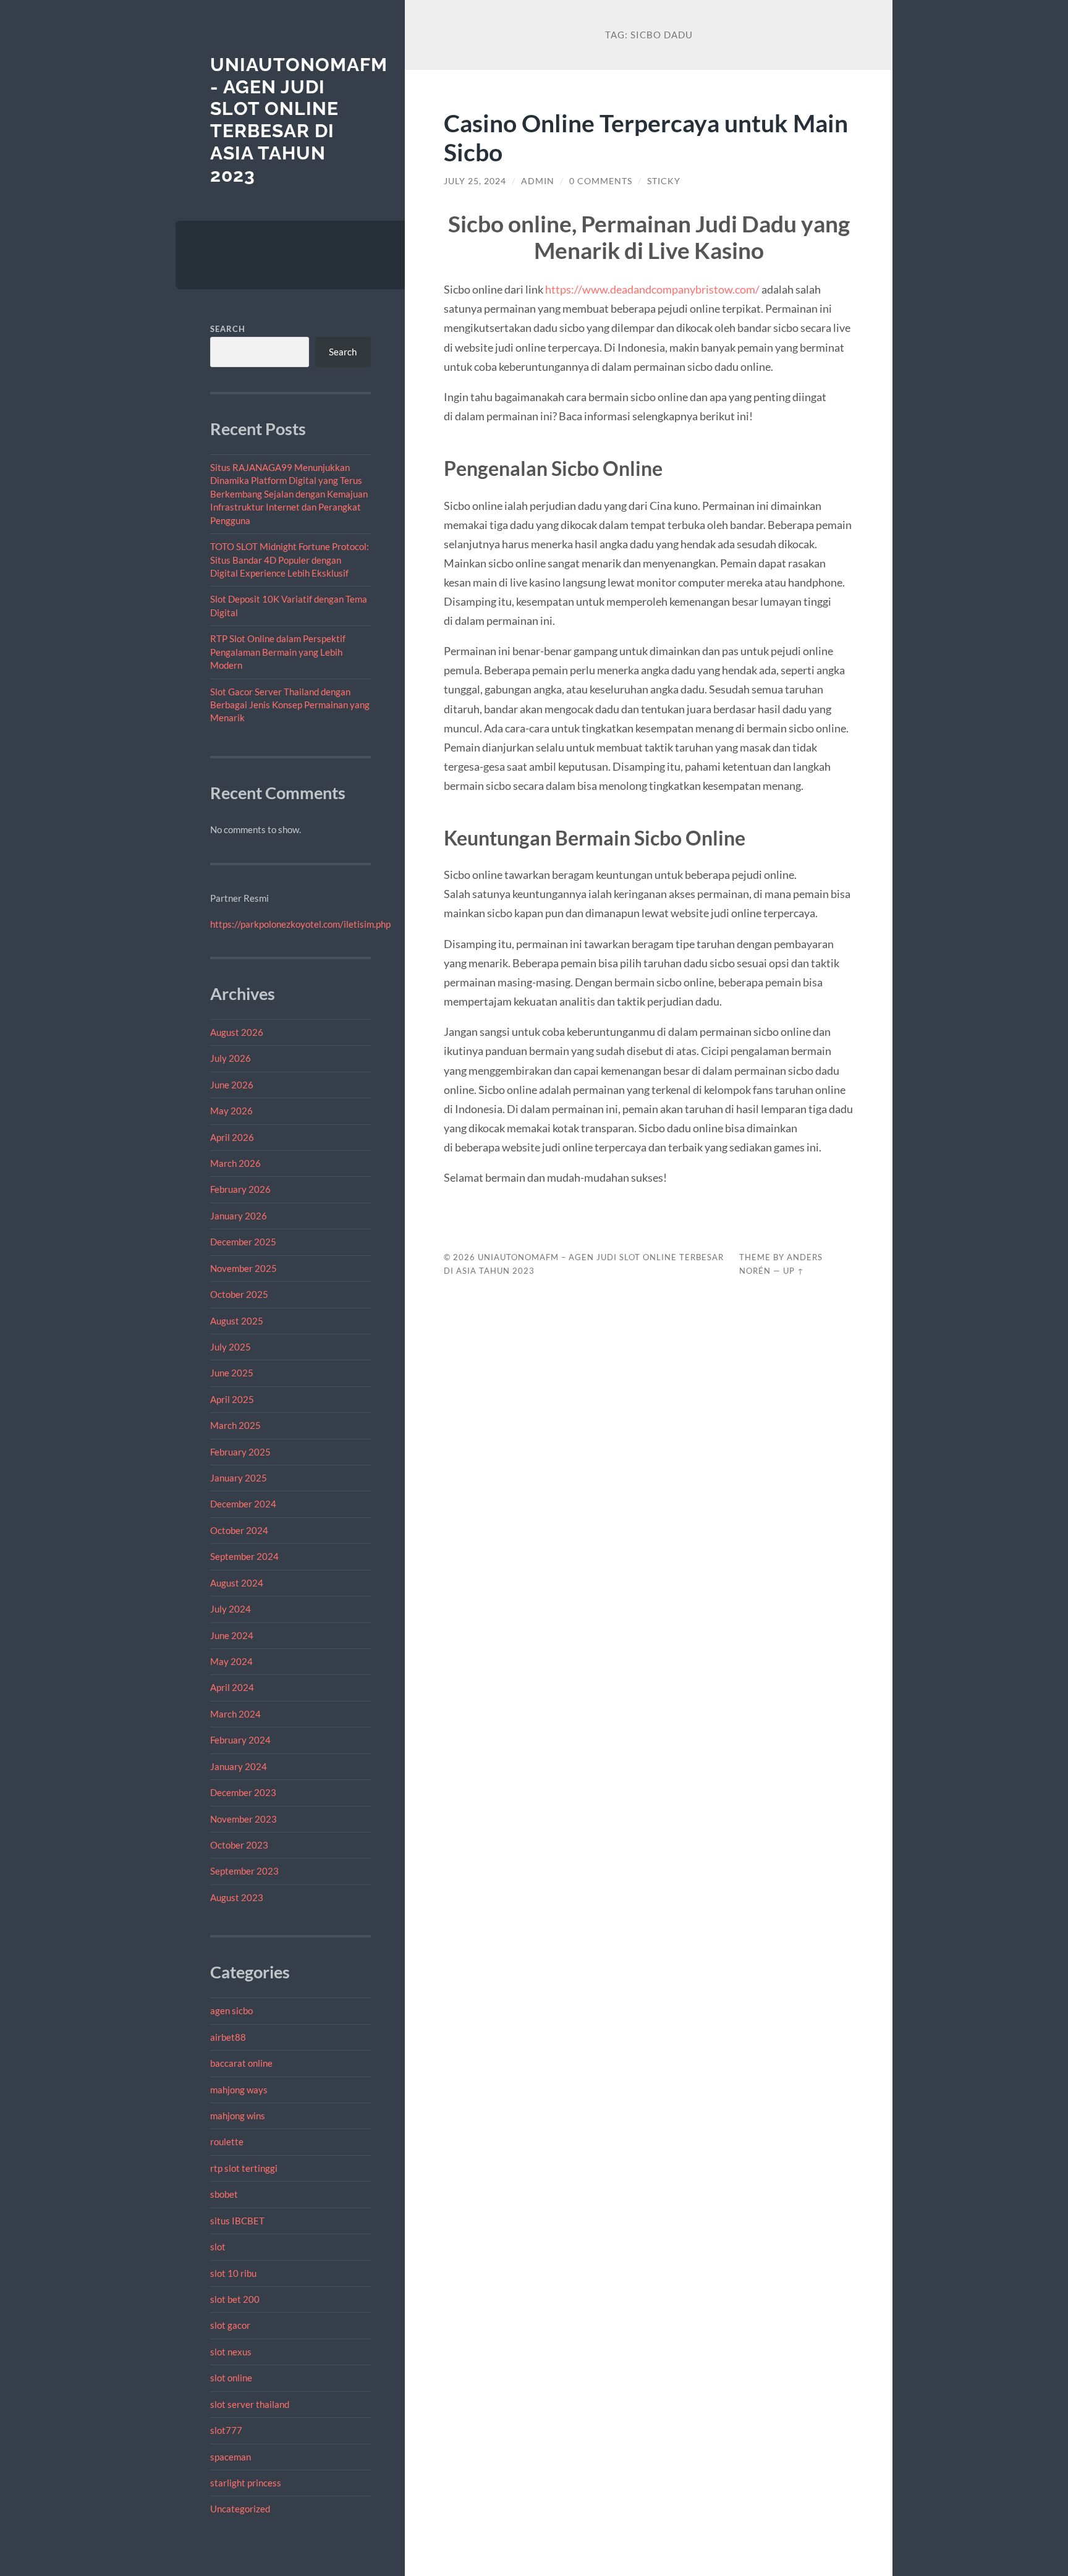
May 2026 (231, 1111)
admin (538, 181)
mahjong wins (238, 2116)
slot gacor (230, 2325)
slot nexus (231, 2352)
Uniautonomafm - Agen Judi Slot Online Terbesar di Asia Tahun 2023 (299, 120)
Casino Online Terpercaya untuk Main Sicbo (646, 137)
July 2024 (231, 1609)
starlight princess (246, 2483)
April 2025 (232, 1399)
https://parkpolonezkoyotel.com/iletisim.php (300, 924)
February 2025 (240, 1452)
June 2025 (232, 1373)
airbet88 (228, 2037)
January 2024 (239, 1766)
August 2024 (237, 1583)
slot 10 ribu (233, 2273)
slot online (231, 2378)
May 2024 (231, 1661)
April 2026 (232, 1137)
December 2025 (243, 1242)
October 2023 (239, 1845)
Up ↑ (794, 1271)
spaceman (231, 2457)
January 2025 (239, 1478)
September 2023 (244, 1871)
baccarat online (241, 2063)
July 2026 (231, 1058)
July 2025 (231, 1347)
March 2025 (235, 1425)
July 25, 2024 (475, 181)
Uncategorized (240, 2509)
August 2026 (237, 1032)
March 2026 (235, 1163)
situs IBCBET (237, 2221)
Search (228, 329)
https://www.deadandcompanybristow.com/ (652, 289)
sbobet (224, 2194)
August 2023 (237, 1897)
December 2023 (243, 1792)
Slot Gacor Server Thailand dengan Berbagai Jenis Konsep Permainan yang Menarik (290, 705)
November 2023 (244, 1819)
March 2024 (235, 1714)
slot (218, 2247)
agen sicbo (231, 2010)
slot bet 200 (235, 2299)
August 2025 (237, 1321)
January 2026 (239, 1216)
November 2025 (244, 1268)
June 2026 (232, 1085)
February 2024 (240, 1740)
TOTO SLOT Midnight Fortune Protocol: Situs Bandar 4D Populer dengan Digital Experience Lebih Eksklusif (290, 560)
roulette (227, 2142)
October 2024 (239, 1530)
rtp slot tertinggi (244, 2168)
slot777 (226, 2430)
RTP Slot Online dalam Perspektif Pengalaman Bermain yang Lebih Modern (278, 652)
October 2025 (239, 1294)
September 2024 (244, 1556)
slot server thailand (250, 2404)
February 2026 (240, 1189)
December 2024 (243, 1504)
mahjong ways (239, 2090)
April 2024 (232, 1687)
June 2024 (232, 1635)
